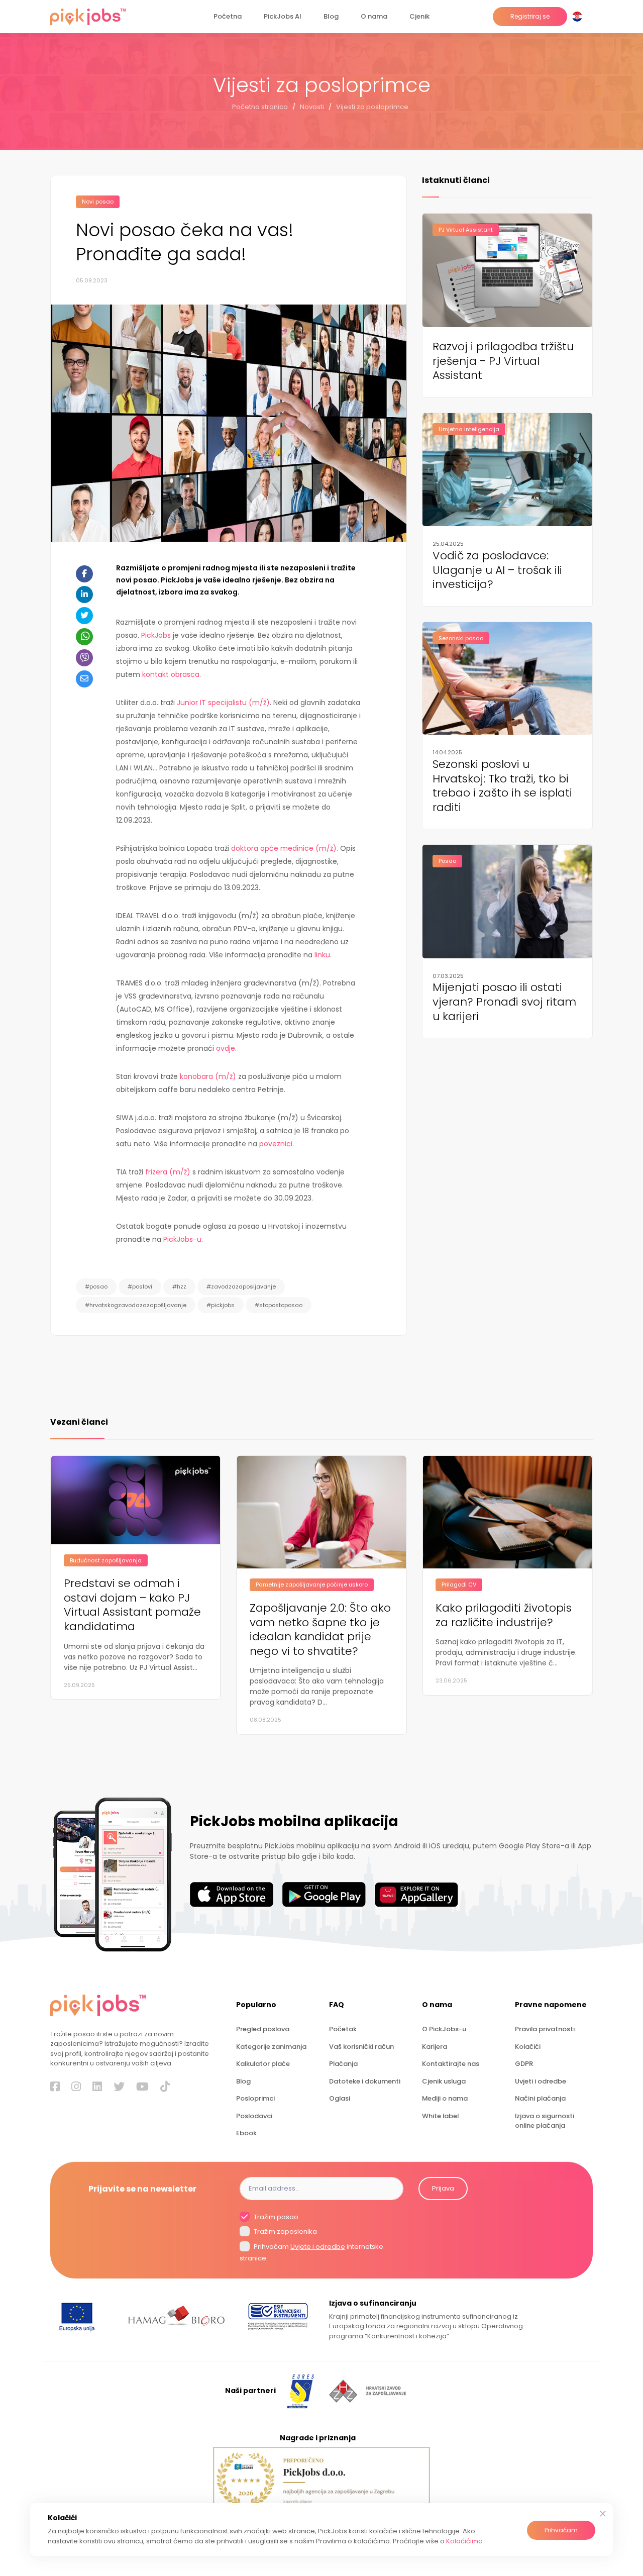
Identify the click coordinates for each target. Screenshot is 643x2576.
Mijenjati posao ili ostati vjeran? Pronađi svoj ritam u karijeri (504, 1002)
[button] (579, 17)
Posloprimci (255, 2098)
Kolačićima (464, 2541)
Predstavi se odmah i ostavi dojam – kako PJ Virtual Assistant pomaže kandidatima (132, 1605)
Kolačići (528, 2047)
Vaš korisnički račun (361, 2047)
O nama (374, 16)
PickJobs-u (182, 1239)
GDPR (524, 2064)
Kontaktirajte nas (451, 2064)
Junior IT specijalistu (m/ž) (223, 703)
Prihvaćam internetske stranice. (311, 2252)
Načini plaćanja (540, 2098)
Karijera (435, 2047)
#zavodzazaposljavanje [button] (241, 1286)
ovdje (226, 1048)
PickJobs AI (283, 16)
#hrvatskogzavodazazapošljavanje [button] (136, 1305)
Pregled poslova (263, 2029)
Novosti (312, 107)
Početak (343, 2029)
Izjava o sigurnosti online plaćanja (545, 2121)
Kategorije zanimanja (271, 2047)
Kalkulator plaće (263, 2064)
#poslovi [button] (140, 1286)
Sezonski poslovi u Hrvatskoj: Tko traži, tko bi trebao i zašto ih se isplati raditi (502, 786)
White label (440, 2116)
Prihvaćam (561, 2530)
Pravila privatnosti (545, 2029)
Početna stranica (260, 107)
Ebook (246, 2133)
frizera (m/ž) (168, 1172)
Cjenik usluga (444, 2081)
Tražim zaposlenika (285, 2232)
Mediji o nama (445, 2098)
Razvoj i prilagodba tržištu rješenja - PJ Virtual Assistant (503, 361)
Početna (228, 16)
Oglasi (340, 2098)
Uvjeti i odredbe (541, 2081)
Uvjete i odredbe (318, 2247)
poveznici (276, 1144)
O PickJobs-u (444, 2029)
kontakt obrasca (171, 674)
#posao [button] (96, 1286)
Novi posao (98, 202)
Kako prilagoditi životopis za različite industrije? (504, 1615)
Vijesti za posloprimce (372, 107)
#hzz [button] (179, 1286)
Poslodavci (254, 2116)
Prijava (443, 2188)
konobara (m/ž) (208, 1076)
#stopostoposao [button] (279, 1305)
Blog (331, 16)
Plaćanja (343, 2064)
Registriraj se (530, 16)
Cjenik (419, 16)
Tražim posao (275, 2217)
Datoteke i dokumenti (365, 2081)
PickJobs (156, 635)
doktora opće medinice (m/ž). (285, 848)
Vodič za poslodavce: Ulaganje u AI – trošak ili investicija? (497, 570)
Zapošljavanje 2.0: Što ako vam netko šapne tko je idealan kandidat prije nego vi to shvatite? (320, 1630)
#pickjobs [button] (221, 1305)
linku (322, 955)
